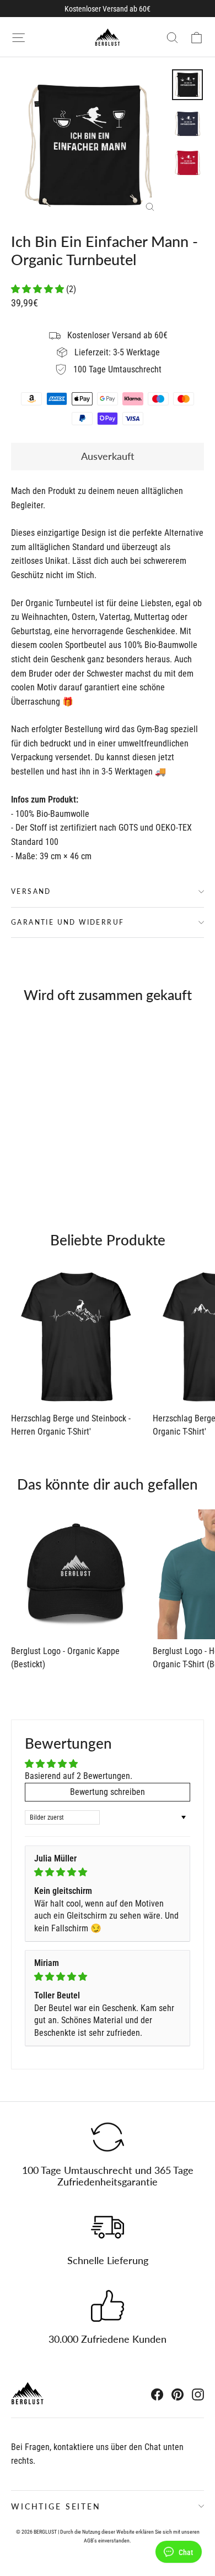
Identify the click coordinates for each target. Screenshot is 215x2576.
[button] (39, 289)
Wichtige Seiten (56, 2506)
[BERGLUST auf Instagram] (198, 2394)
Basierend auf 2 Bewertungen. (79, 1776)
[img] (108, 1872)
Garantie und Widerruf (68, 922)
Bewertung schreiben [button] (108, 1792)
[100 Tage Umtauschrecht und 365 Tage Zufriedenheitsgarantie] (108, 2137)
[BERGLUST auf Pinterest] (178, 2394)
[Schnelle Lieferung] (108, 2227)
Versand (31, 891)
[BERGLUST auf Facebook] (157, 2394)
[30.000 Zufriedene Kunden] (108, 2306)
